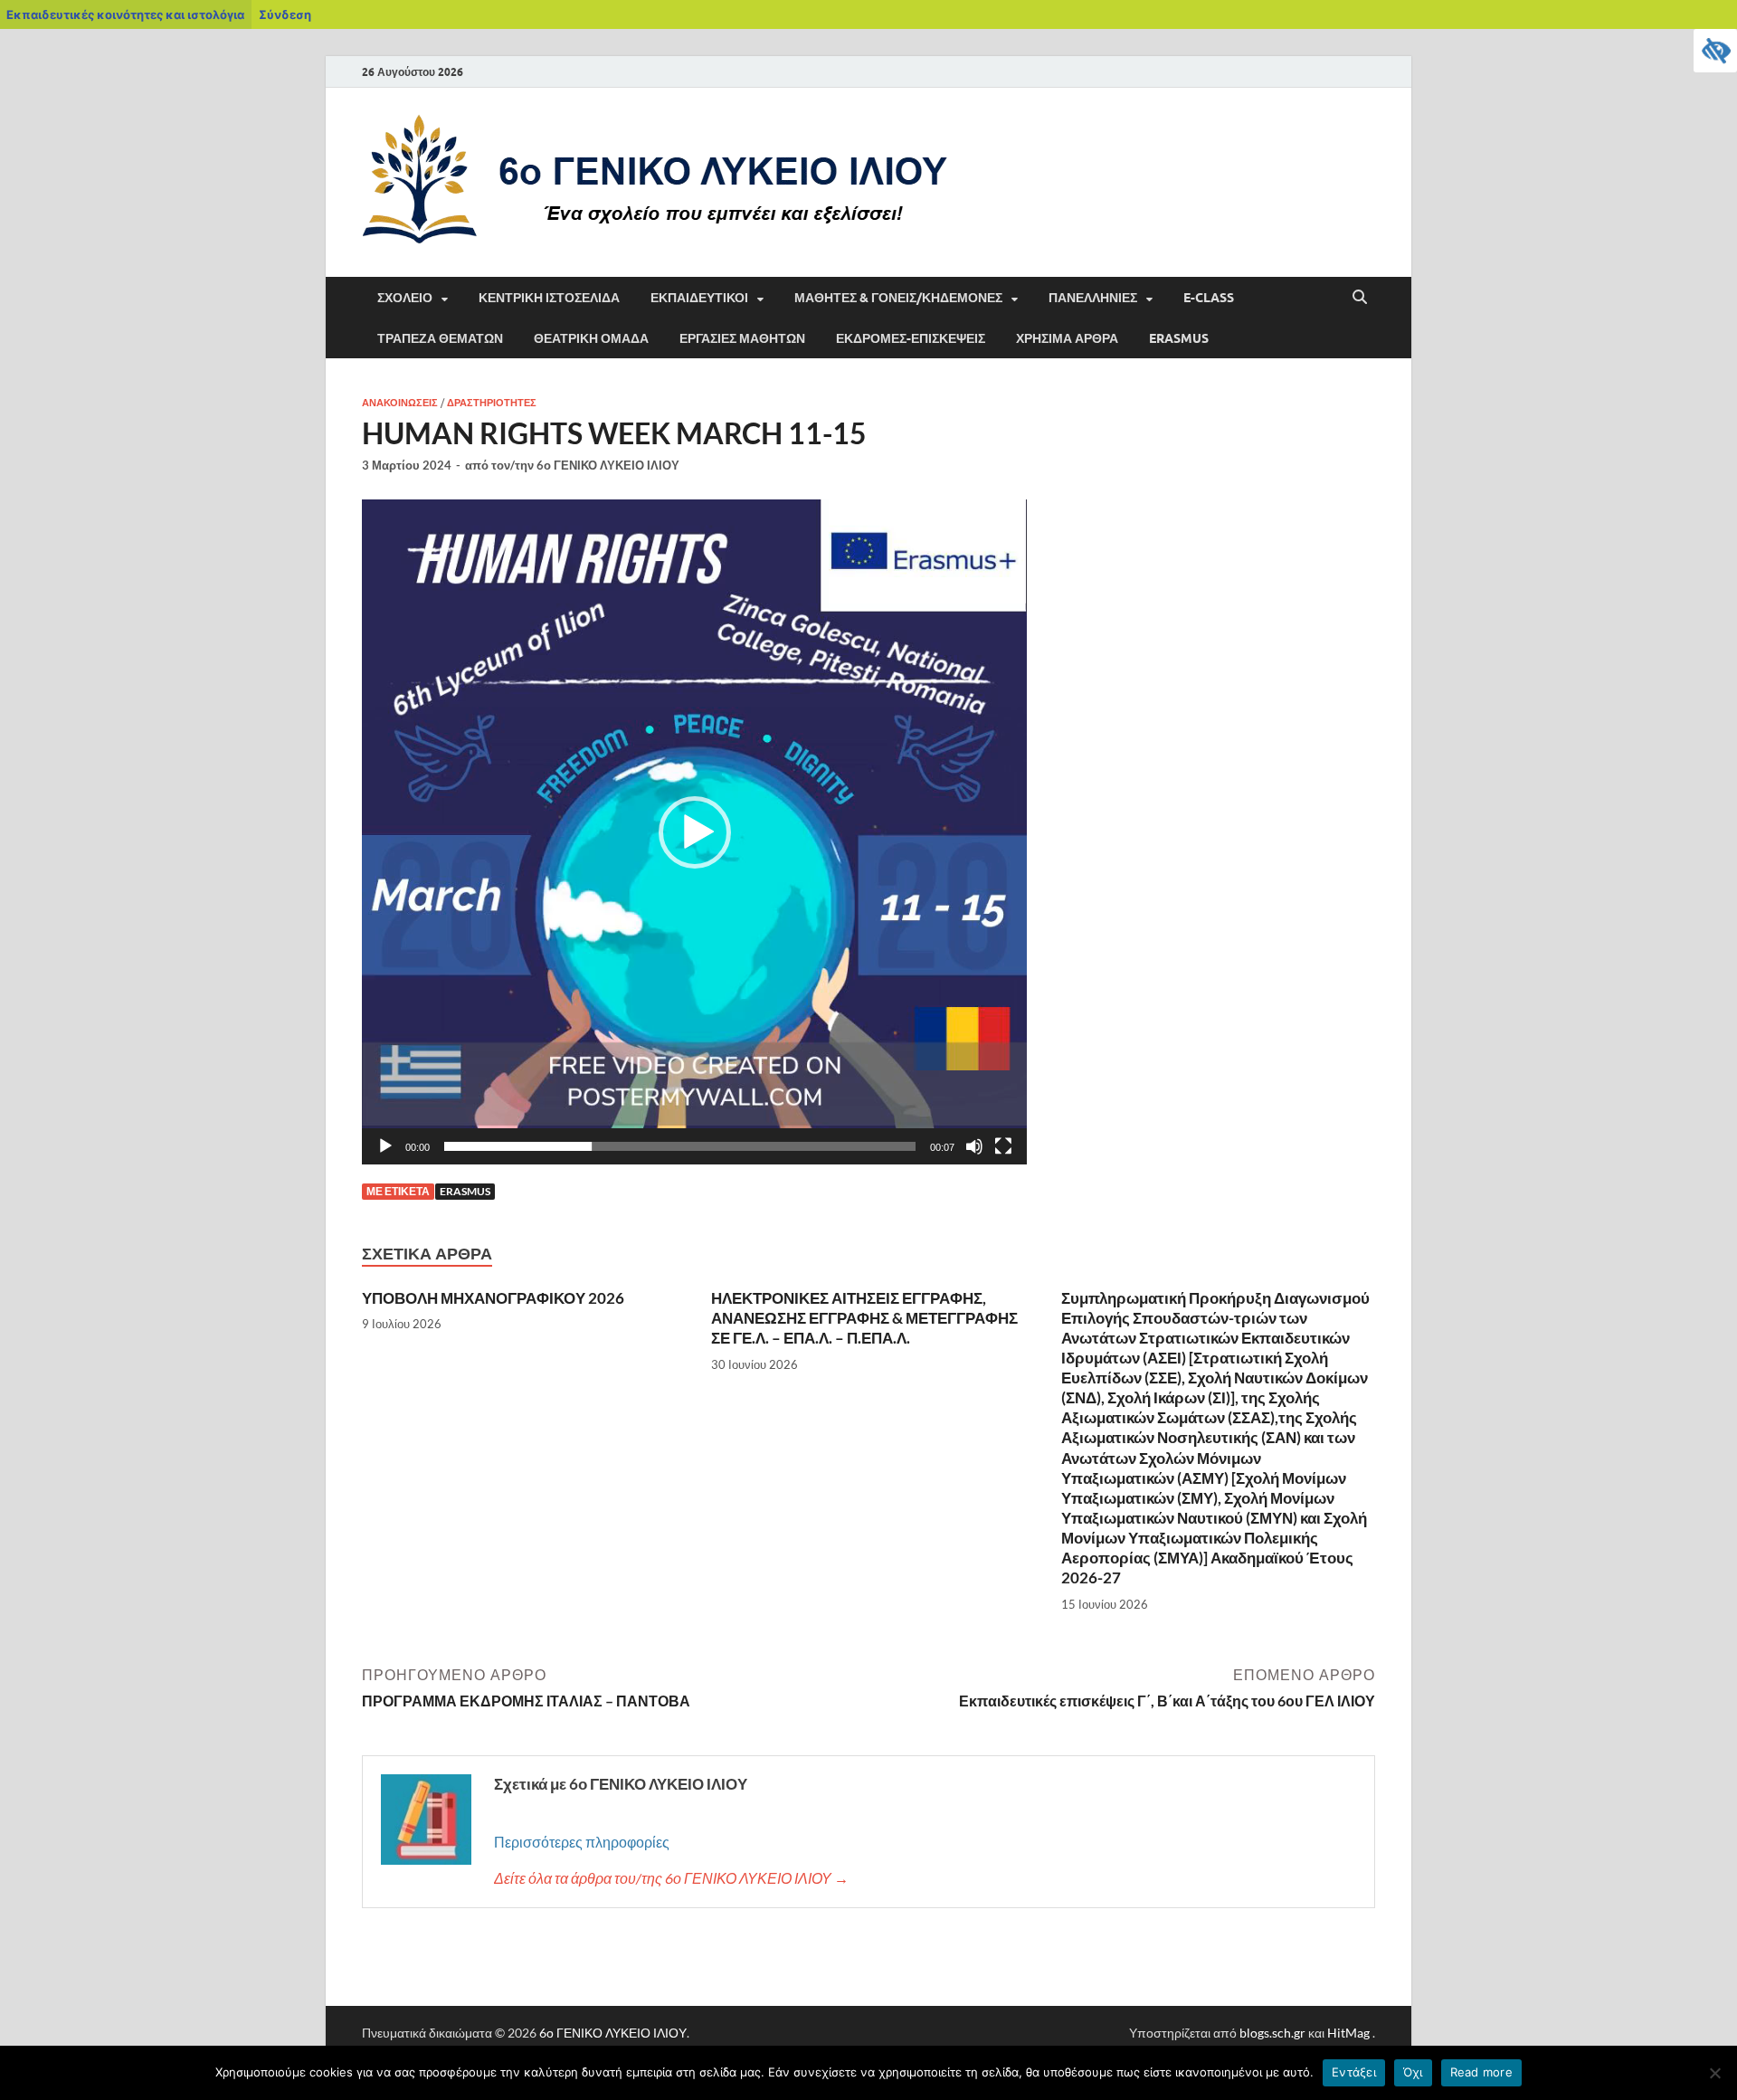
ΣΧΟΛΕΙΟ (405, 298)
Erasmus (1179, 338)
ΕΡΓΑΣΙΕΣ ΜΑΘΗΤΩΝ (742, 338)
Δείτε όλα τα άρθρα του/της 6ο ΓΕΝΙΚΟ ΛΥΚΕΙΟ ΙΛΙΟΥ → (671, 1878)
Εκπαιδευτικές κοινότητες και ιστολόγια (125, 14)
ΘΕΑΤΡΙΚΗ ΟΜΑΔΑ (591, 338)
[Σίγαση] (974, 1146)
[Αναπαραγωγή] (385, 1146)
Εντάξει (1354, 2072)
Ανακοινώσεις (400, 403)
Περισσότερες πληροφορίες (582, 1842)
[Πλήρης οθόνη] (1003, 1146)
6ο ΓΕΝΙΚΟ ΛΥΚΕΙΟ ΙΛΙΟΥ (608, 465)
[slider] (680, 1146)
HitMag (1348, 2033)
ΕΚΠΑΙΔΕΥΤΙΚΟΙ (699, 298)
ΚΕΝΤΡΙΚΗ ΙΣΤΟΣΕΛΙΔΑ (549, 298)
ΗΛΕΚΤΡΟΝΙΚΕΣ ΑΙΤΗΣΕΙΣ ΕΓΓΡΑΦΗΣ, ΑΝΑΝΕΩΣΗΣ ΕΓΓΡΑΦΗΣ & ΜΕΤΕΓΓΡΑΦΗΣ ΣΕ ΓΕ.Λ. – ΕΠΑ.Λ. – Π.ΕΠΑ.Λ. (864, 1318)
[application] (694, 832)
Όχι (1413, 2072)
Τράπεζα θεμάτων (440, 338)
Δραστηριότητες (492, 403)
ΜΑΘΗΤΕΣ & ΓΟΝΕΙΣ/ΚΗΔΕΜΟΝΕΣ (898, 298)
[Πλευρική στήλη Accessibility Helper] (1715, 51)
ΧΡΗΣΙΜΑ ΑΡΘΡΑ (1067, 338)
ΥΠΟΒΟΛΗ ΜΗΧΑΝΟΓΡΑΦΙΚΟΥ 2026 (493, 1298)
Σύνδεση (285, 14)
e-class (1209, 298)
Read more (1481, 2072)
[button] (695, 832)
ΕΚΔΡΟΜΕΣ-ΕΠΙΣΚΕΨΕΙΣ (911, 338)
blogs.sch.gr (1272, 2033)
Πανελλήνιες (1093, 298)
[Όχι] (1714, 2073)
